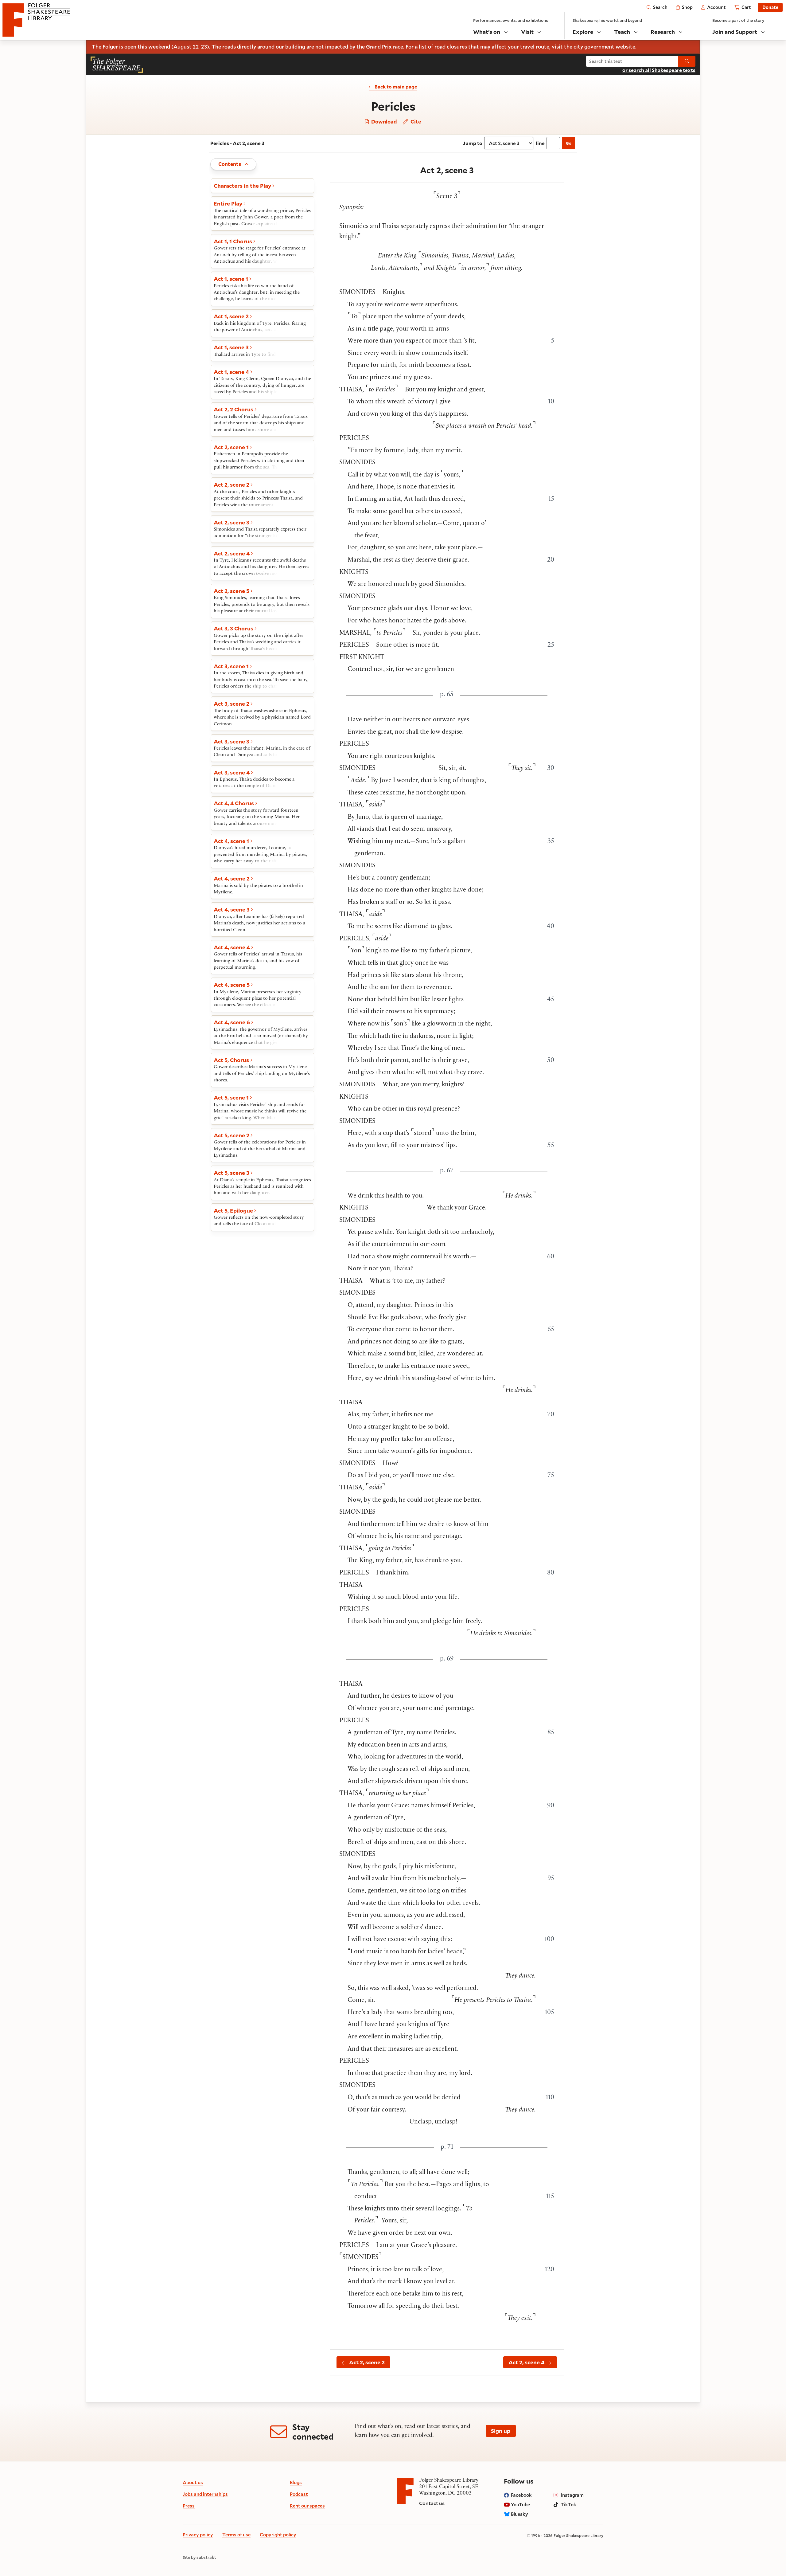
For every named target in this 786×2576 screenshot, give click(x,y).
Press (189, 2506)
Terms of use (236, 2535)
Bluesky (519, 2514)
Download (383, 122)
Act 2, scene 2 (367, 2362)
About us (193, 2482)
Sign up (501, 2431)
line (540, 143)
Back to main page (396, 87)
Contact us (432, 2503)
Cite (415, 122)
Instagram (572, 2495)
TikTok (568, 2504)
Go (569, 143)
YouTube (520, 2504)
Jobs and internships (205, 2494)
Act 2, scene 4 (526, 2362)
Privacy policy (198, 2535)
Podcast (299, 2494)
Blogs (296, 2482)
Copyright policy (278, 2535)
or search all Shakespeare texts (659, 70)
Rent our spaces (307, 2506)
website (625, 47)
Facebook (521, 2495)
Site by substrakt (199, 2558)
